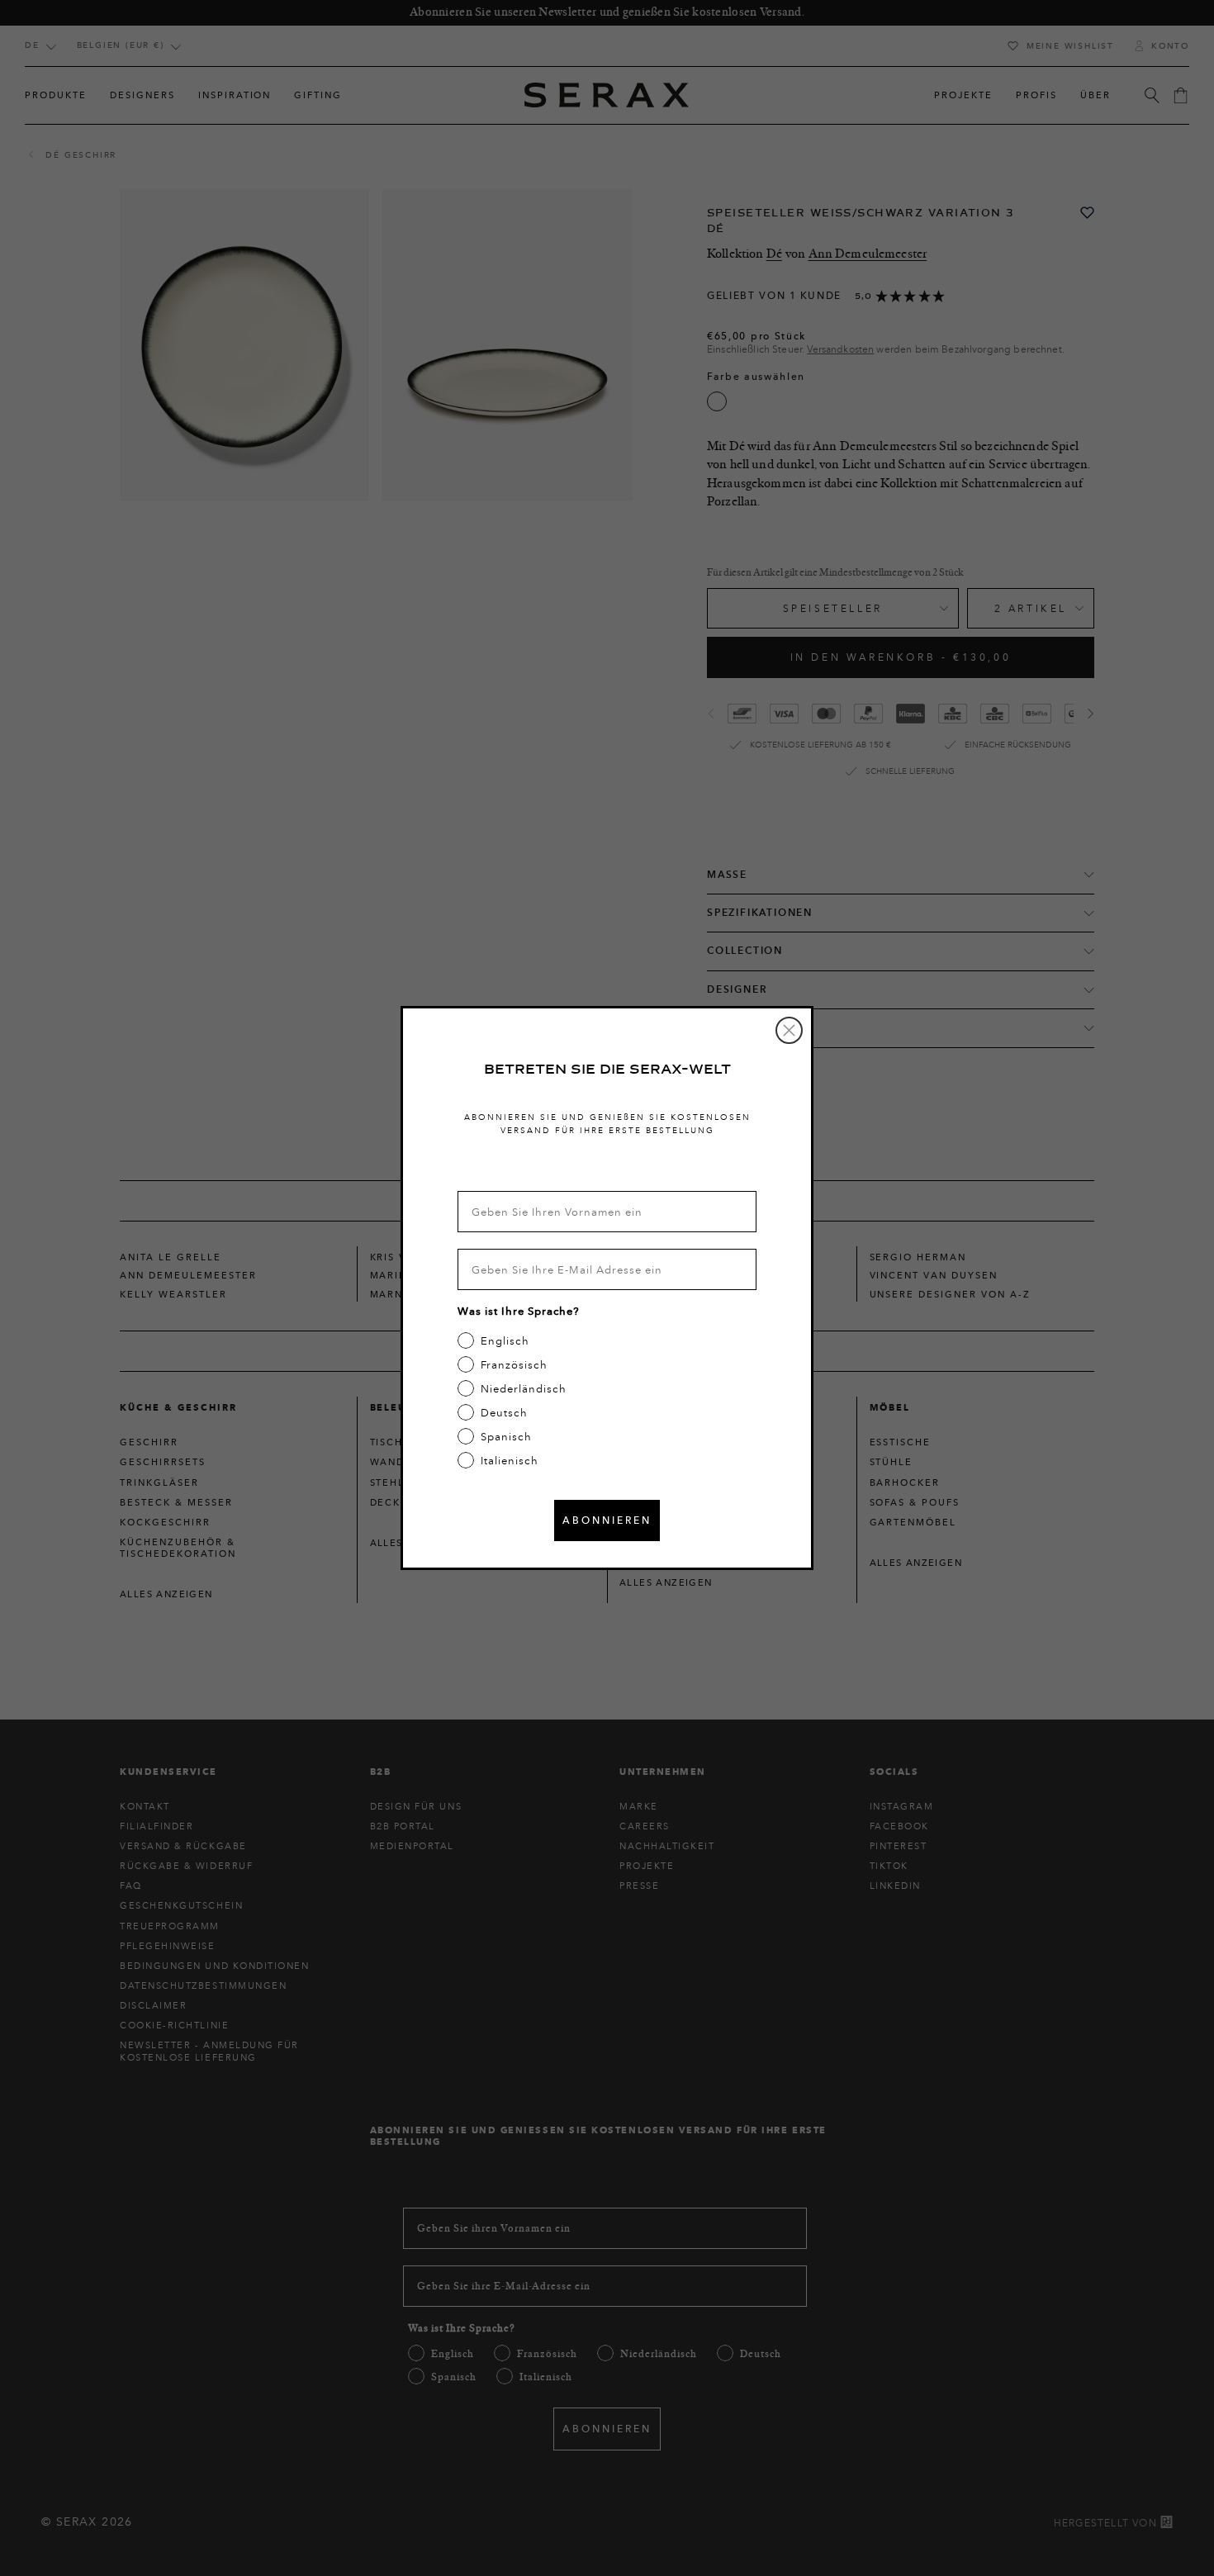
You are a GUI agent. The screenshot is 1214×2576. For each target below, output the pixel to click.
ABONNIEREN (607, 1520)
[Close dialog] (789, 1030)
